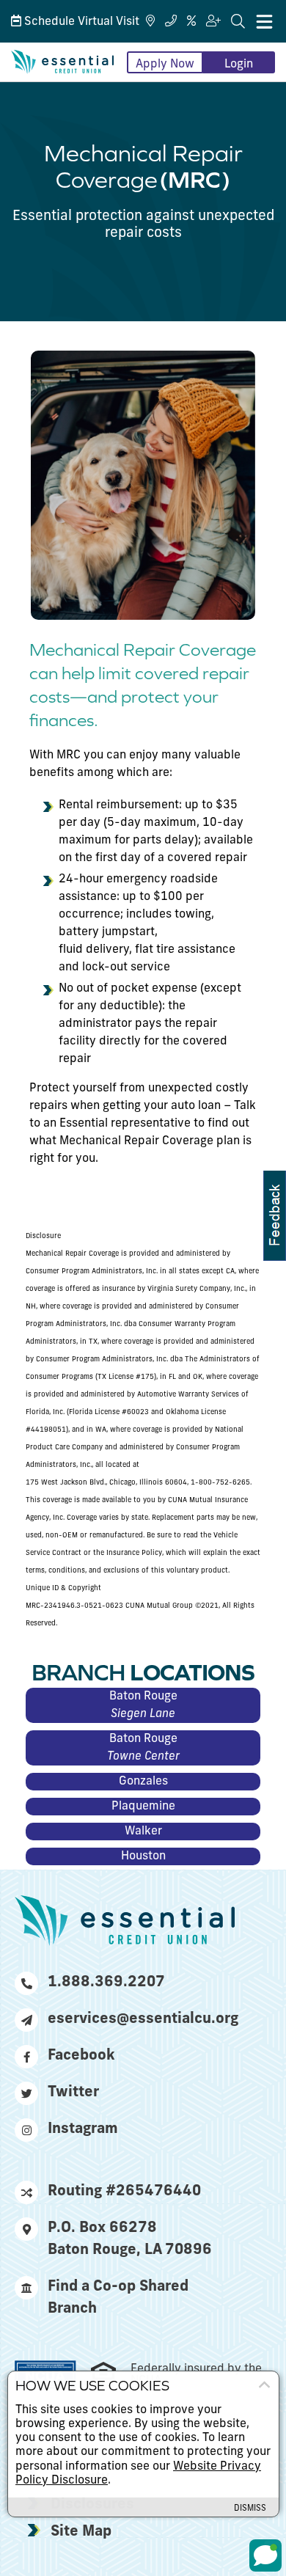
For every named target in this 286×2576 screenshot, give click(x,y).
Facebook (81, 2056)
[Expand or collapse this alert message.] (264, 2385)
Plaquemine (143, 1807)
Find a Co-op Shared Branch (118, 2298)
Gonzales (143, 1782)
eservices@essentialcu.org (141, 2019)
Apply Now (165, 65)
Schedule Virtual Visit (80, 22)
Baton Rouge (143, 1705)
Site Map (81, 2532)
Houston (143, 1856)
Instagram (83, 2129)
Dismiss (250, 2509)
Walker (143, 1832)
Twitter (73, 2093)
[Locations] (150, 22)
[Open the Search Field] (238, 22)
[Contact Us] (171, 22)
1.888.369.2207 (106, 1983)
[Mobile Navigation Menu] (264, 21)
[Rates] (191, 22)
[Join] (213, 22)
